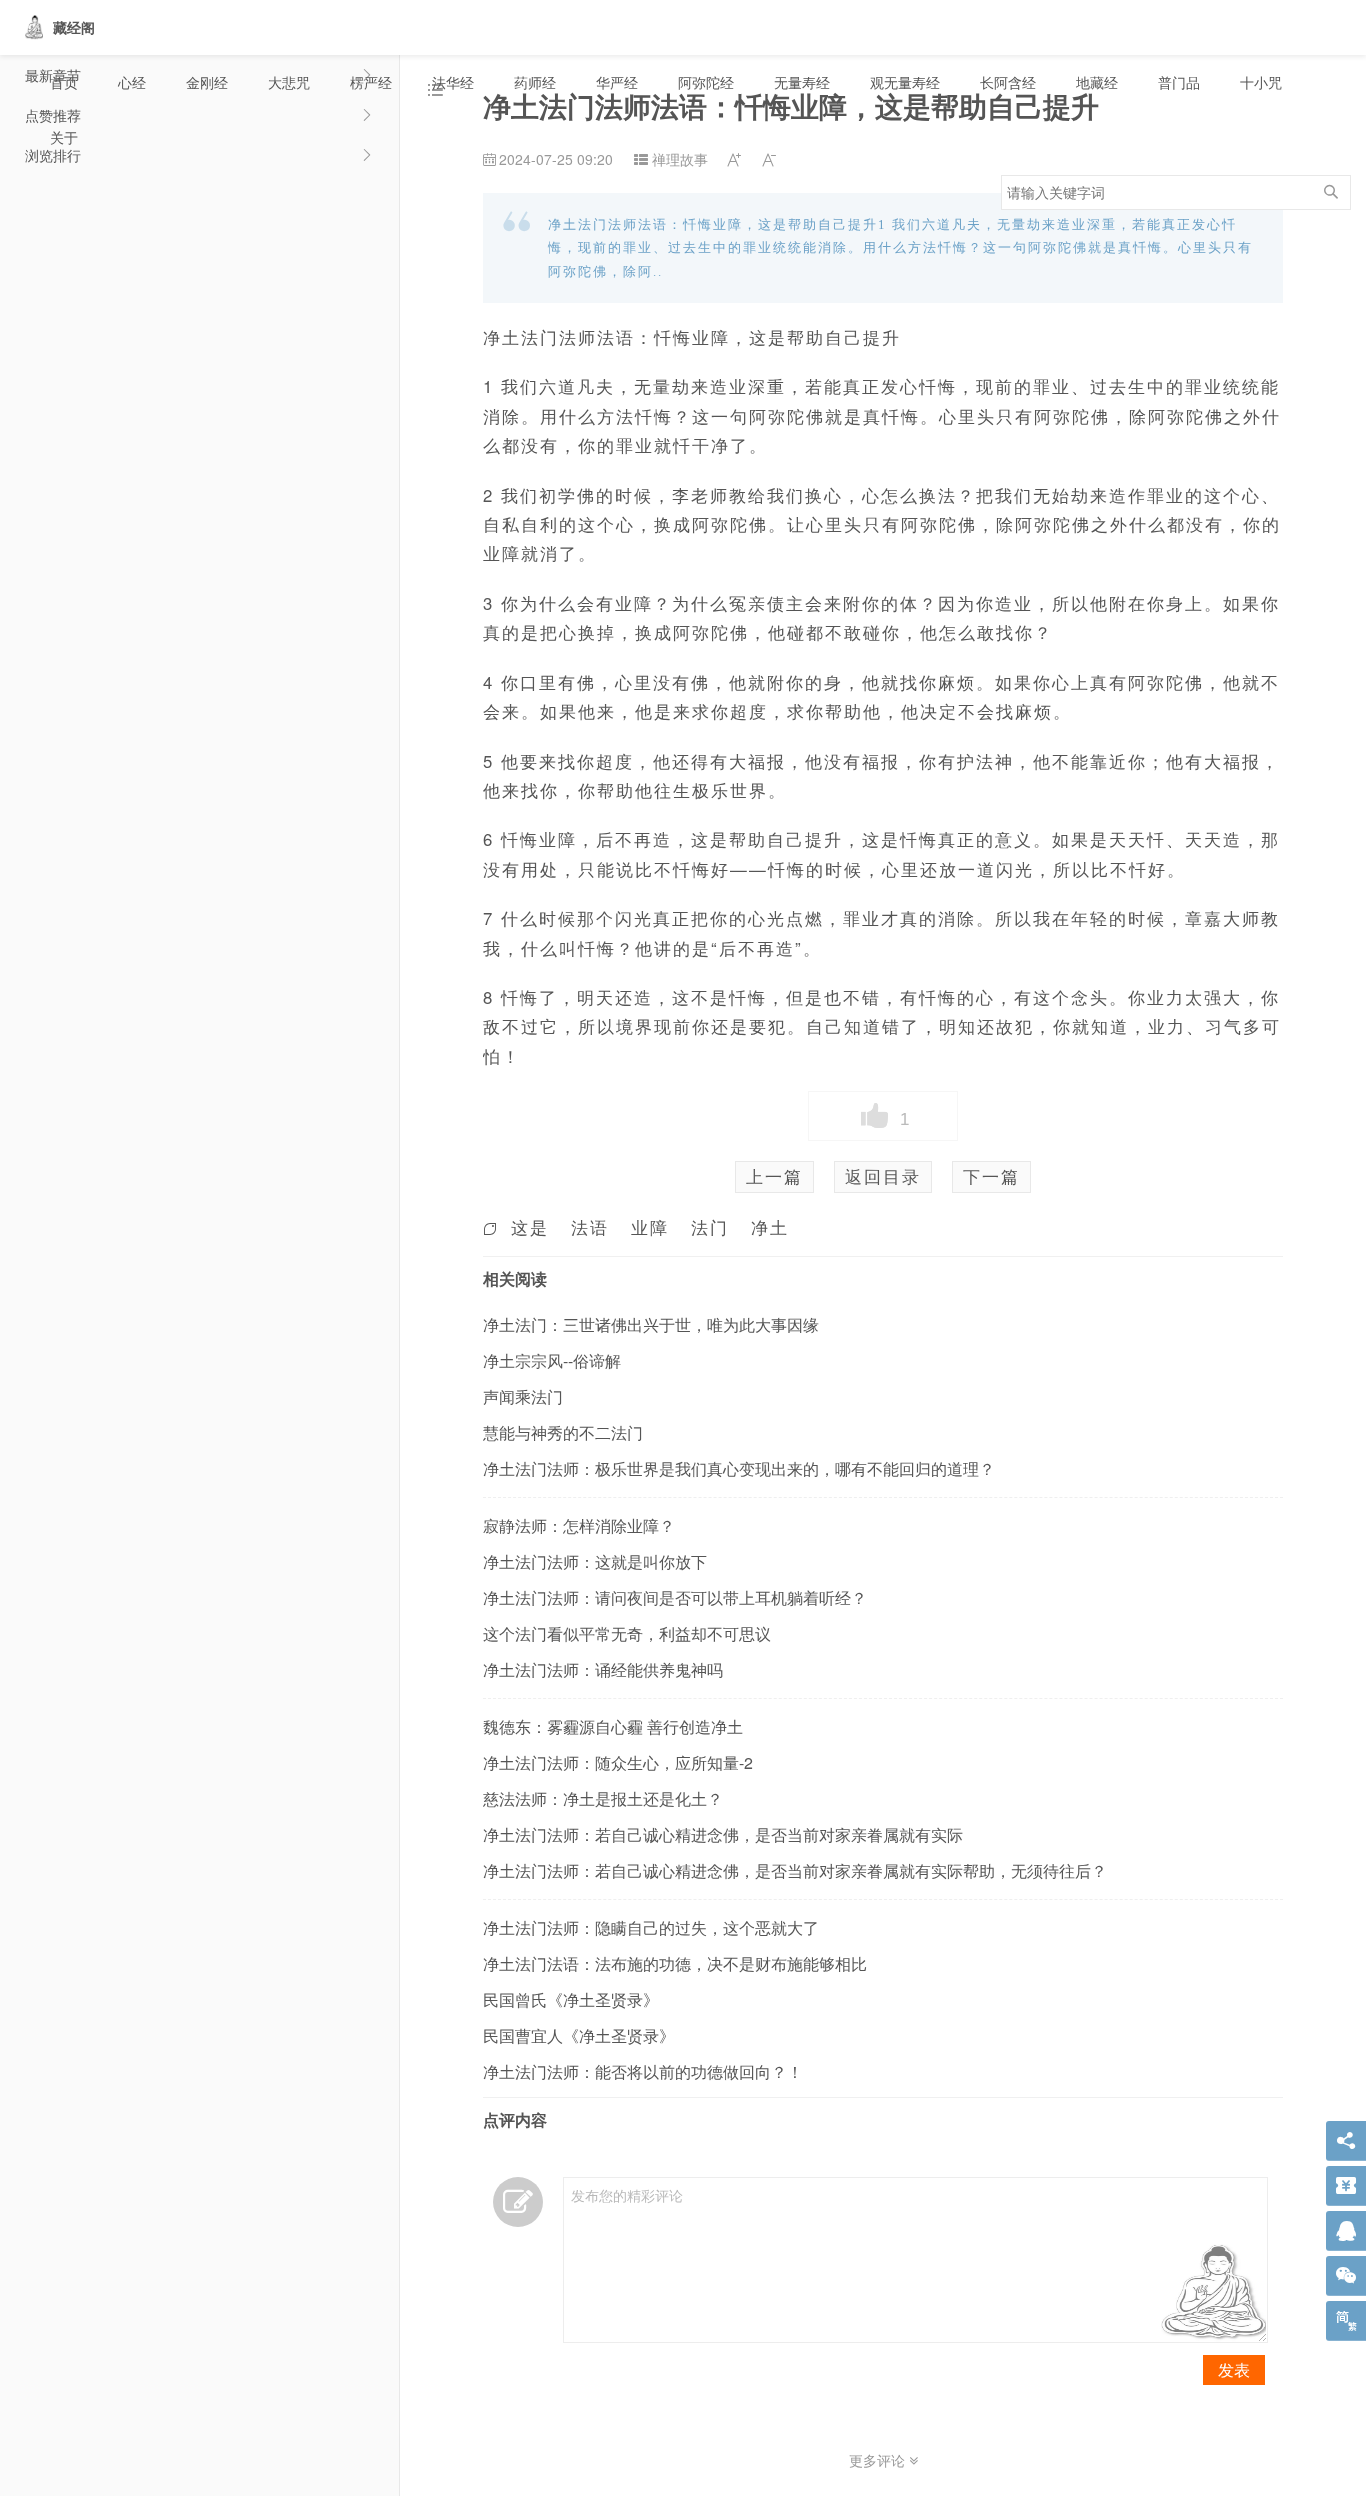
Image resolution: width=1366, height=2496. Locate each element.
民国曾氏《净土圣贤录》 (571, 1999)
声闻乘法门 (523, 1396)
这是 (530, 1227)
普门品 (1179, 82)
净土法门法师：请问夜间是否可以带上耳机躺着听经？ (675, 1597)
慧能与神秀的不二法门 (563, 1432)
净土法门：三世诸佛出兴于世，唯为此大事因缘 (651, 1324)
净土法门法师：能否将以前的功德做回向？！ (643, 2071)
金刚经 (207, 82)
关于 (64, 137)
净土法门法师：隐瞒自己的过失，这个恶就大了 (651, 1927)
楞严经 (371, 82)
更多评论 (879, 2460)
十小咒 (1261, 82)
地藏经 (1097, 82)
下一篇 (991, 1176)
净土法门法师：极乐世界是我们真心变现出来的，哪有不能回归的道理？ (739, 1468)
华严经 (617, 82)
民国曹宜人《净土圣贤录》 (579, 2035)
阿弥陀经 (706, 82)
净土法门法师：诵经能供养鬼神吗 (603, 1669)
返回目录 (883, 1176)
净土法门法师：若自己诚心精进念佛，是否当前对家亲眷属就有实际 (723, 1834)
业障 (650, 1227)
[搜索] (1331, 192)
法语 (590, 1227)
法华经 (453, 82)
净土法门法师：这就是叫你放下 (595, 1561)
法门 (710, 1227)
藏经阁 (74, 27)
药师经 (535, 82)
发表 (1234, 2369)
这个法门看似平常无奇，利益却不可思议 (627, 1633)
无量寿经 (802, 82)
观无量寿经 (905, 82)
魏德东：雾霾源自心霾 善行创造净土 (613, 1726)
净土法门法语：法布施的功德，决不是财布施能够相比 (675, 1963)
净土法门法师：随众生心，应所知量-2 (618, 1762)
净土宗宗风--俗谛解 (552, 1360)
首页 (64, 82)
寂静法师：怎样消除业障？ (579, 1525)
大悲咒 (289, 82)
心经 (132, 82)
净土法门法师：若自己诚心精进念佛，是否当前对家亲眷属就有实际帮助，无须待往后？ (795, 1870)
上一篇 (774, 1176)
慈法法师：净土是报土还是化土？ (603, 1798)
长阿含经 (1008, 82)
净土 (770, 1227)
